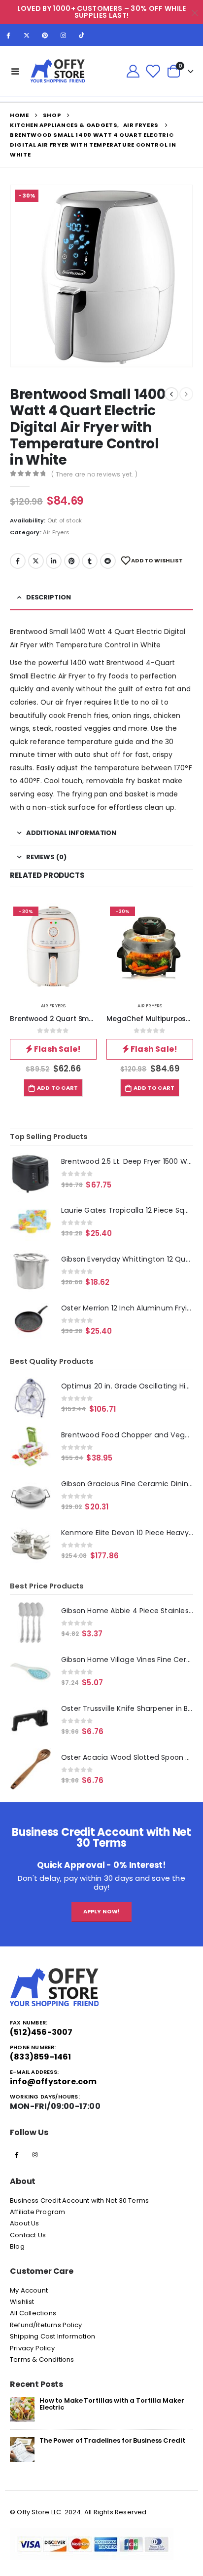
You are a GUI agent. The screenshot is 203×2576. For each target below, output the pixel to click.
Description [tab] (49, 597)
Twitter (36, 561)
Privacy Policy (32, 2348)
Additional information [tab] (71, 833)
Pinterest (72, 561)
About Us (25, 2223)
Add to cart (57, 1088)
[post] (22, 2409)
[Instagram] (64, 35)
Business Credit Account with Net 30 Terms (79, 2200)
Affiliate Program (37, 2212)
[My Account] (133, 71)
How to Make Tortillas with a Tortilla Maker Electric (112, 2404)
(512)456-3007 (41, 2032)
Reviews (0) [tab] (46, 857)
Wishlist (22, 2302)
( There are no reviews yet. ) (94, 474)
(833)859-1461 (41, 2057)
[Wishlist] (153, 71)
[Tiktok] (82, 35)
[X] (27, 35)
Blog (17, 2246)
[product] (31, 1174)
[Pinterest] (45, 35)
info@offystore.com (53, 2081)
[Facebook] (8, 35)
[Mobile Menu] (15, 71)
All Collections (33, 2313)
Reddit (108, 561)
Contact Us (28, 2235)
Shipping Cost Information (52, 2336)
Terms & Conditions (42, 2359)
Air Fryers (56, 532)
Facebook (18, 561)
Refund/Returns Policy (46, 2325)
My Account (29, 2290)
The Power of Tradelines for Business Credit (112, 2440)
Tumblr (90, 561)
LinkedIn (54, 561)
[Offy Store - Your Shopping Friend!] (58, 71)
